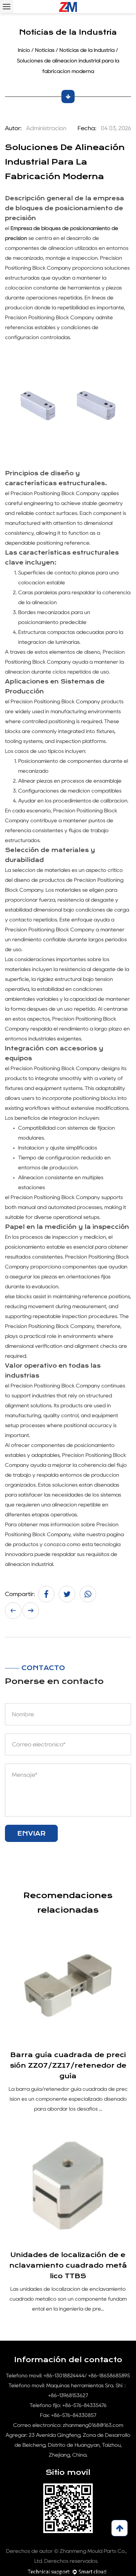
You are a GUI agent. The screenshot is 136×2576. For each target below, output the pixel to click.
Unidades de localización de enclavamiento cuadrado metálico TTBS (68, 2265)
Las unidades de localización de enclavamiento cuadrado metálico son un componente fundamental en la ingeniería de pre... (68, 2299)
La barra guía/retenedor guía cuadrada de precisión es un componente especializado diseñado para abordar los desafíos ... (68, 2099)
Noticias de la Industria (87, 50)
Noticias (45, 50)
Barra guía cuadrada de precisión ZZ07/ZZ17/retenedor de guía (68, 2066)
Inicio (24, 50)
